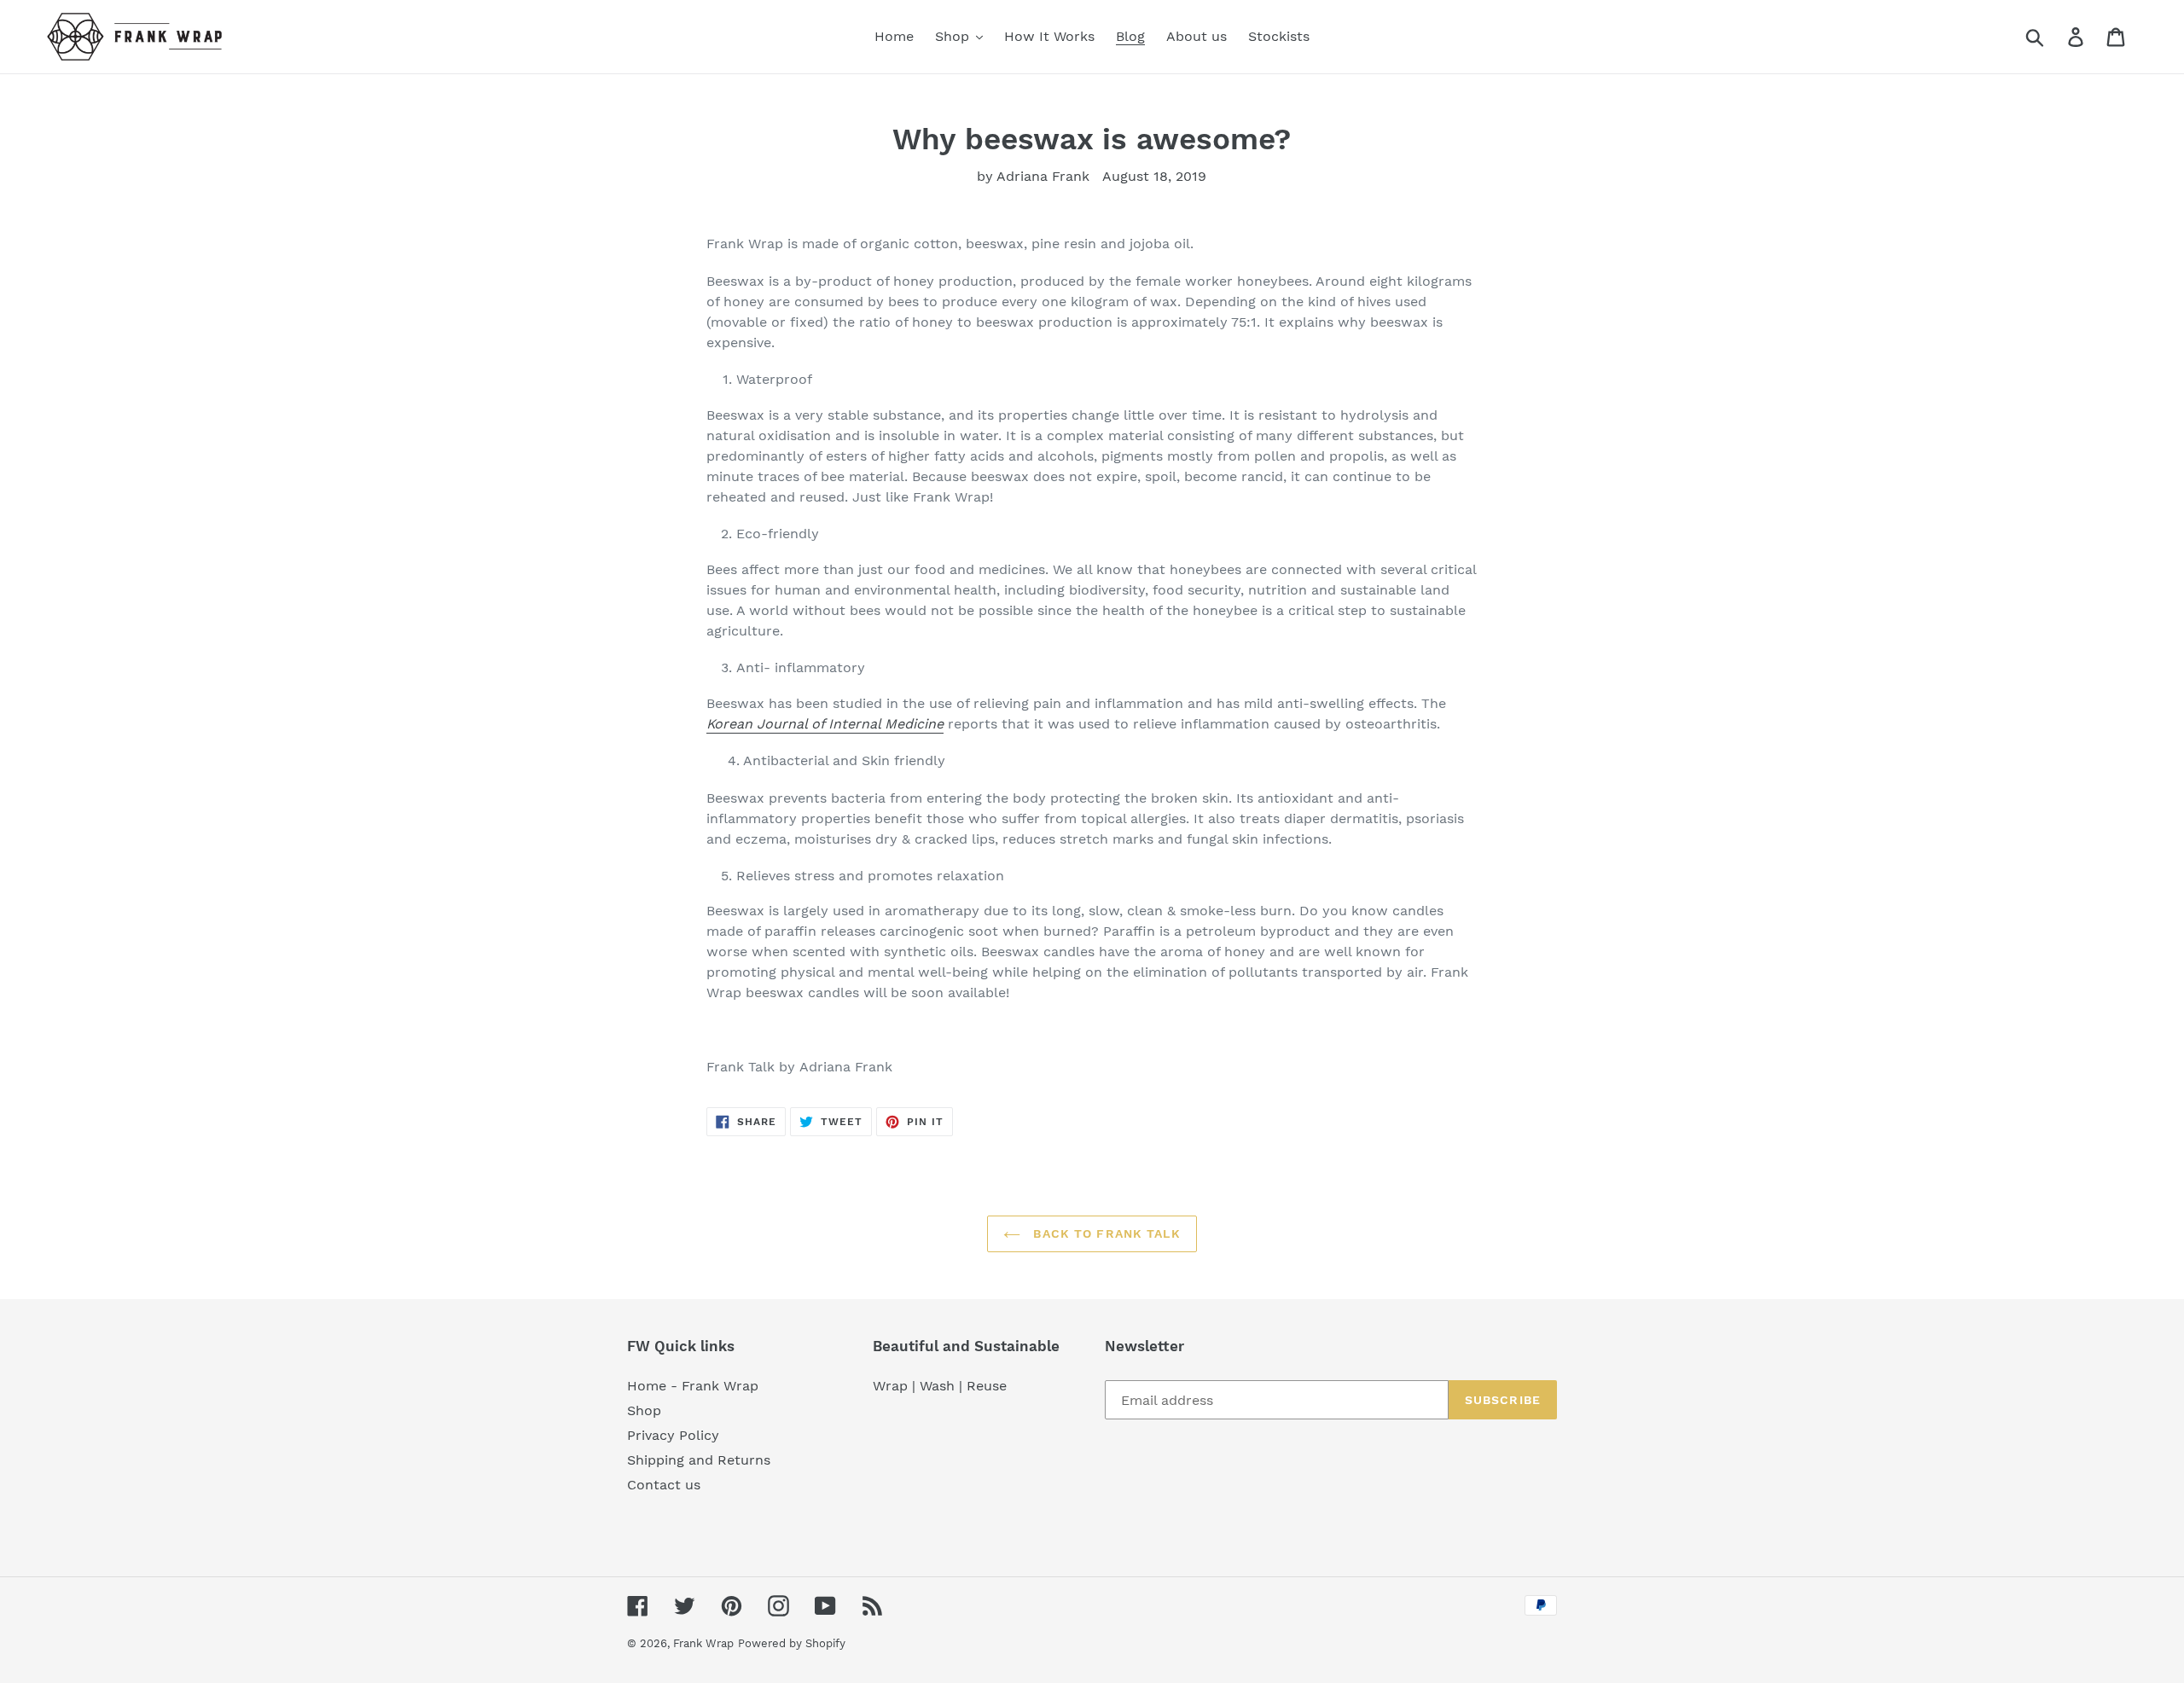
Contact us (664, 1485)
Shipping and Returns (699, 1460)
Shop (644, 1410)
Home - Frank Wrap (693, 1386)
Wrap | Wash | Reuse (940, 1386)
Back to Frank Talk (1104, 1233)
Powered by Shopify (792, 1643)
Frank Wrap (703, 1643)
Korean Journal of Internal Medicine (825, 724)
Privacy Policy (673, 1435)
